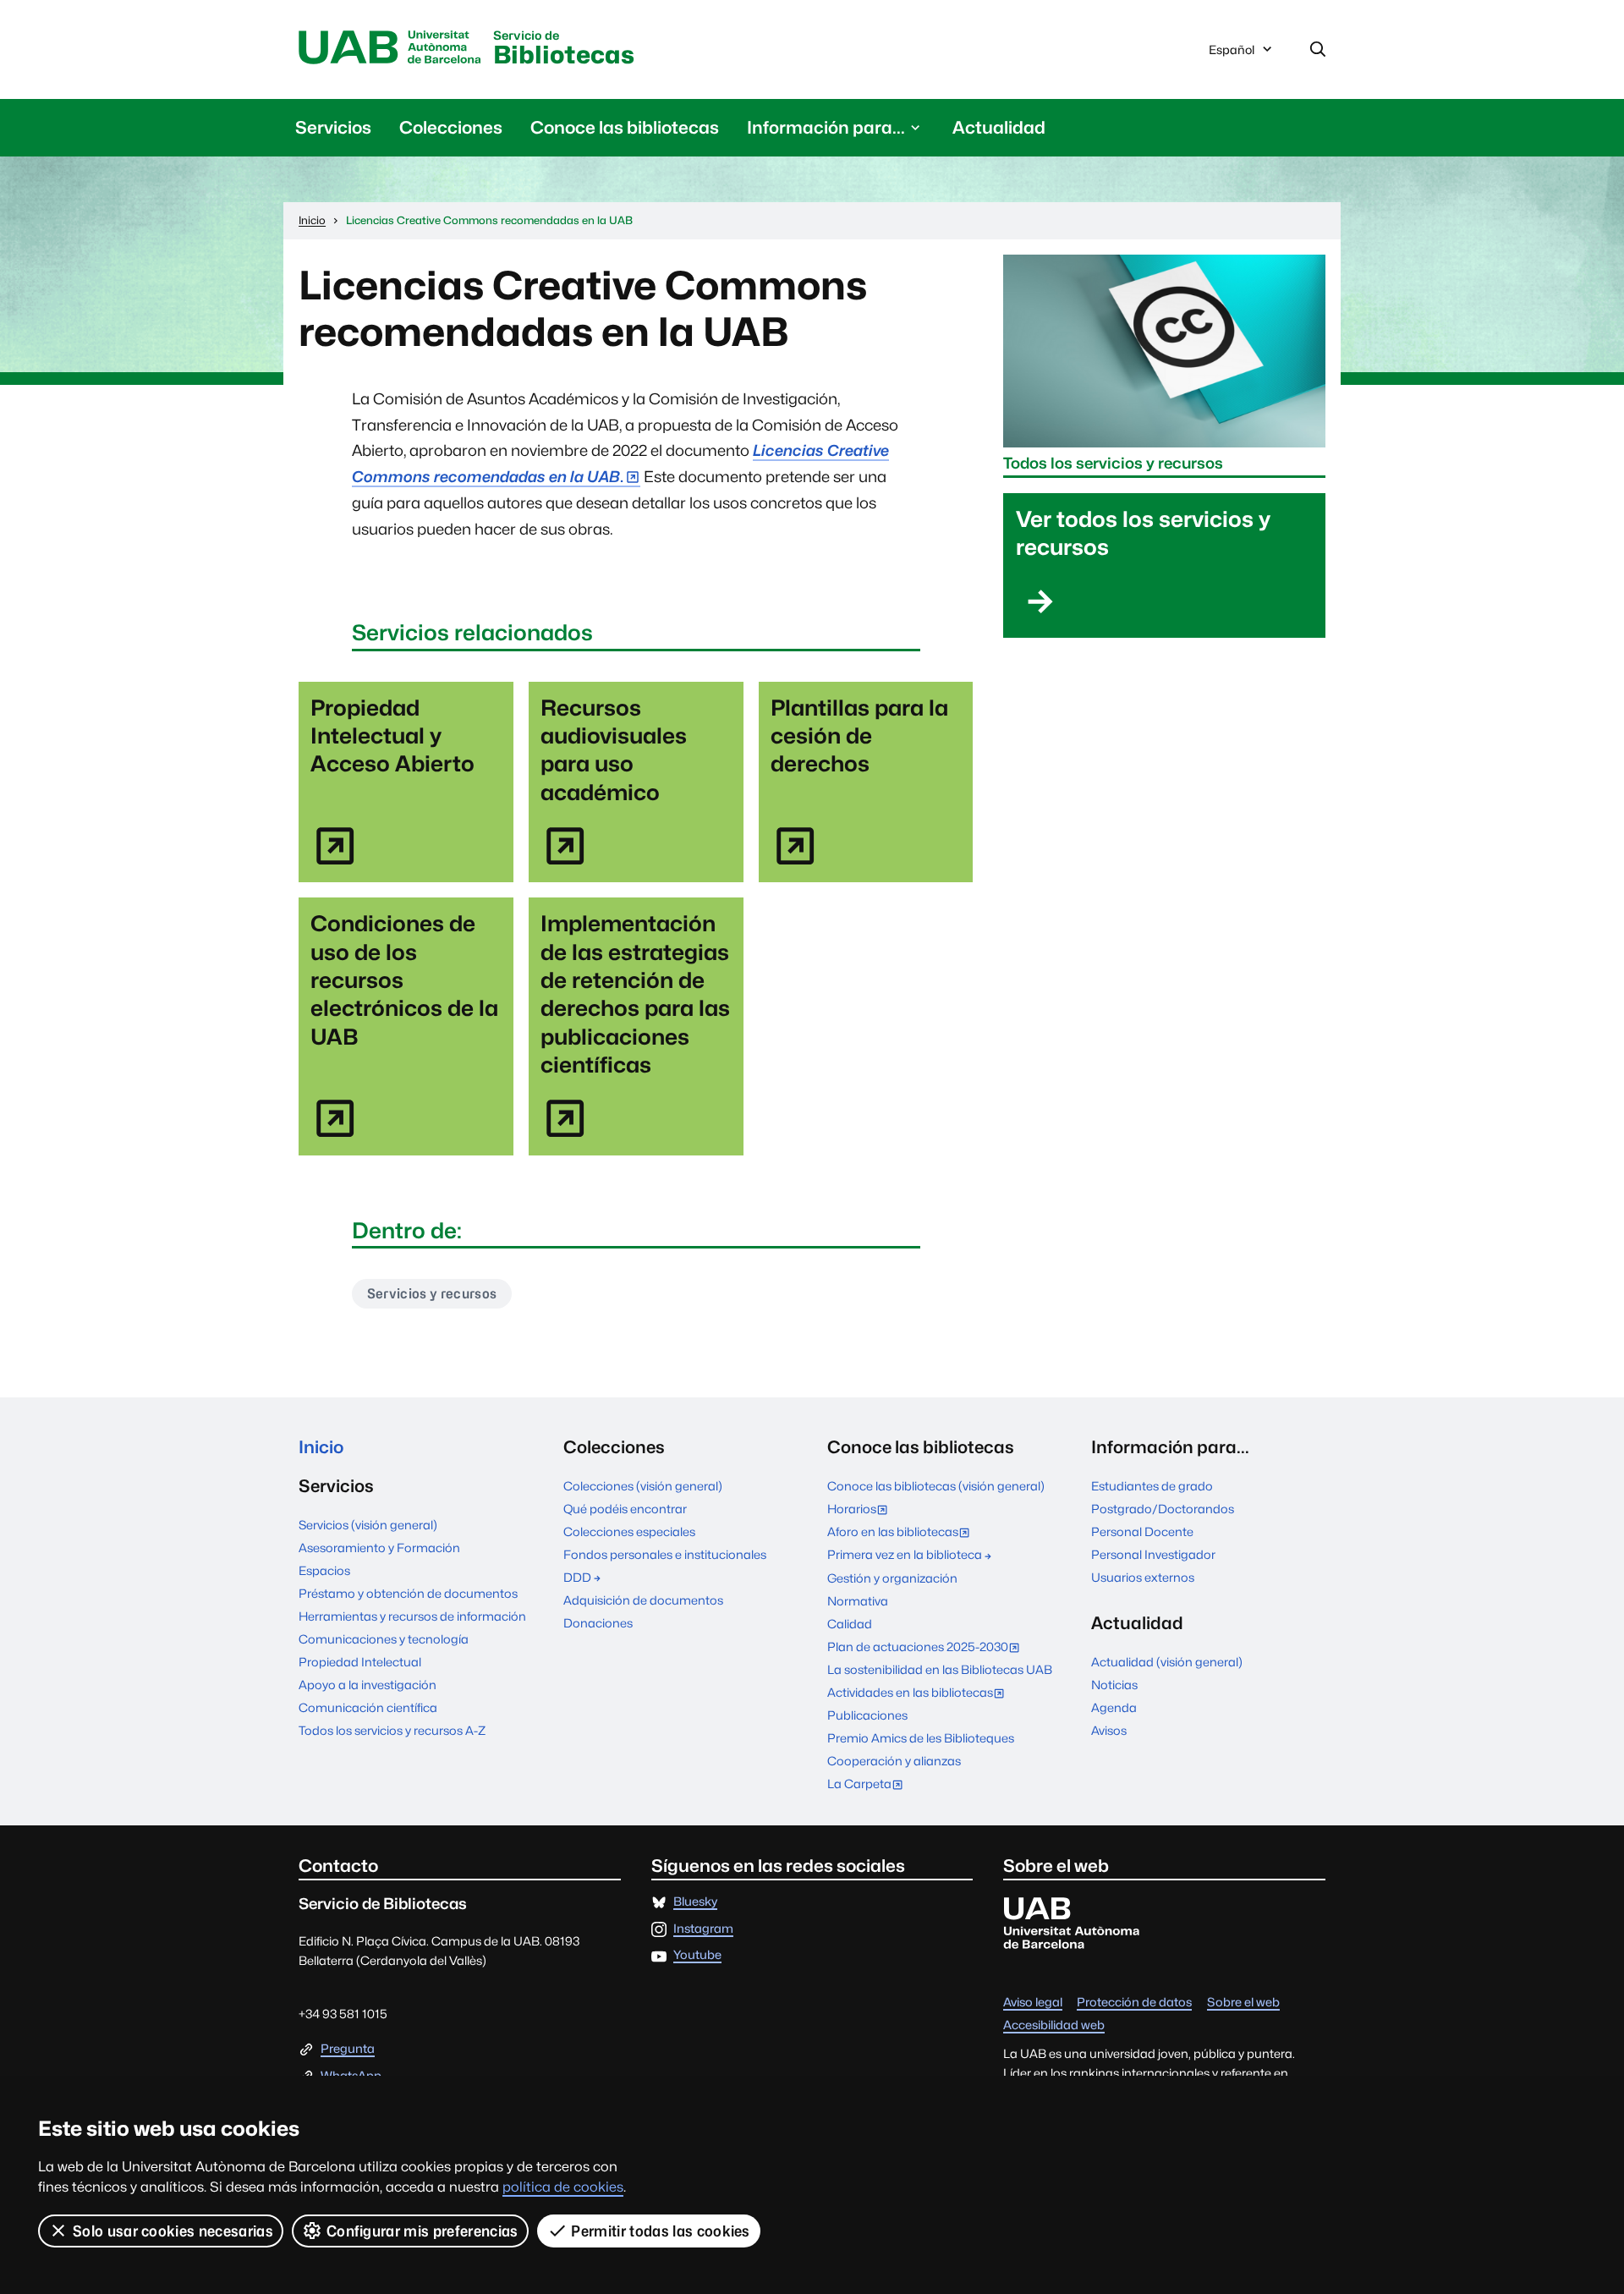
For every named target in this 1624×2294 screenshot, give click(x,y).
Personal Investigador (1153, 1554)
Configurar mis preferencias (422, 2231)
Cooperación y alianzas (894, 1761)
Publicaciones (867, 1715)
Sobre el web (1243, 2003)
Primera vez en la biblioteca (905, 1554)
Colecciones (451, 127)
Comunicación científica (368, 1707)
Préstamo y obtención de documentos (408, 1593)
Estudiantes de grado (1152, 1486)
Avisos (1109, 1730)
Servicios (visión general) (368, 1525)
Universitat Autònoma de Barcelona (390, 48)
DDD (577, 1577)
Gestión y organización (892, 1578)
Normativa (858, 1601)
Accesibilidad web (1054, 2025)
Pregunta (348, 2049)
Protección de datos (1134, 2003)
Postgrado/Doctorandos (1163, 1509)
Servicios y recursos (432, 1294)
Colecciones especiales (629, 1531)
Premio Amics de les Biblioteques (921, 1738)
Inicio (321, 1447)
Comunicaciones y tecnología (384, 1639)
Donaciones (598, 1623)
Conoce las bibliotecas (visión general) (936, 1486)
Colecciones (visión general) (643, 1486)
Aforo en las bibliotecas (902, 1533)
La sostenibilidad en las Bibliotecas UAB (940, 1669)
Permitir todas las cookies (660, 2231)
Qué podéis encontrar (625, 1509)
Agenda (1114, 1707)
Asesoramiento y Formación (379, 1548)
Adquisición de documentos (643, 1600)
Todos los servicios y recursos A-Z (392, 1730)
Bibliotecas (564, 49)
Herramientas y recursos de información (412, 1616)
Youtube (697, 1955)
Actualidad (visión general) (1167, 1662)
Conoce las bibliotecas (625, 127)
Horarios (861, 1510)
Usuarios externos (1143, 1577)
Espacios (324, 1570)
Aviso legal (1033, 2003)
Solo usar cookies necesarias (173, 2231)
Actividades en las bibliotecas (919, 1694)
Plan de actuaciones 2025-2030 (927, 1648)
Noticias (1114, 1685)
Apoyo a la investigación (368, 1685)
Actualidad (999, 127)
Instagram (703, 1929)
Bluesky (695, 1902)
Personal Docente (1142, 1531)
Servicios (333, 127)
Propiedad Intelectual (360, 1662)
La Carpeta (869, 1785)
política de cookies (563, 2187)
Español (1231, 54)
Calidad (850, 1624)
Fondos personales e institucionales (665, 1554)
